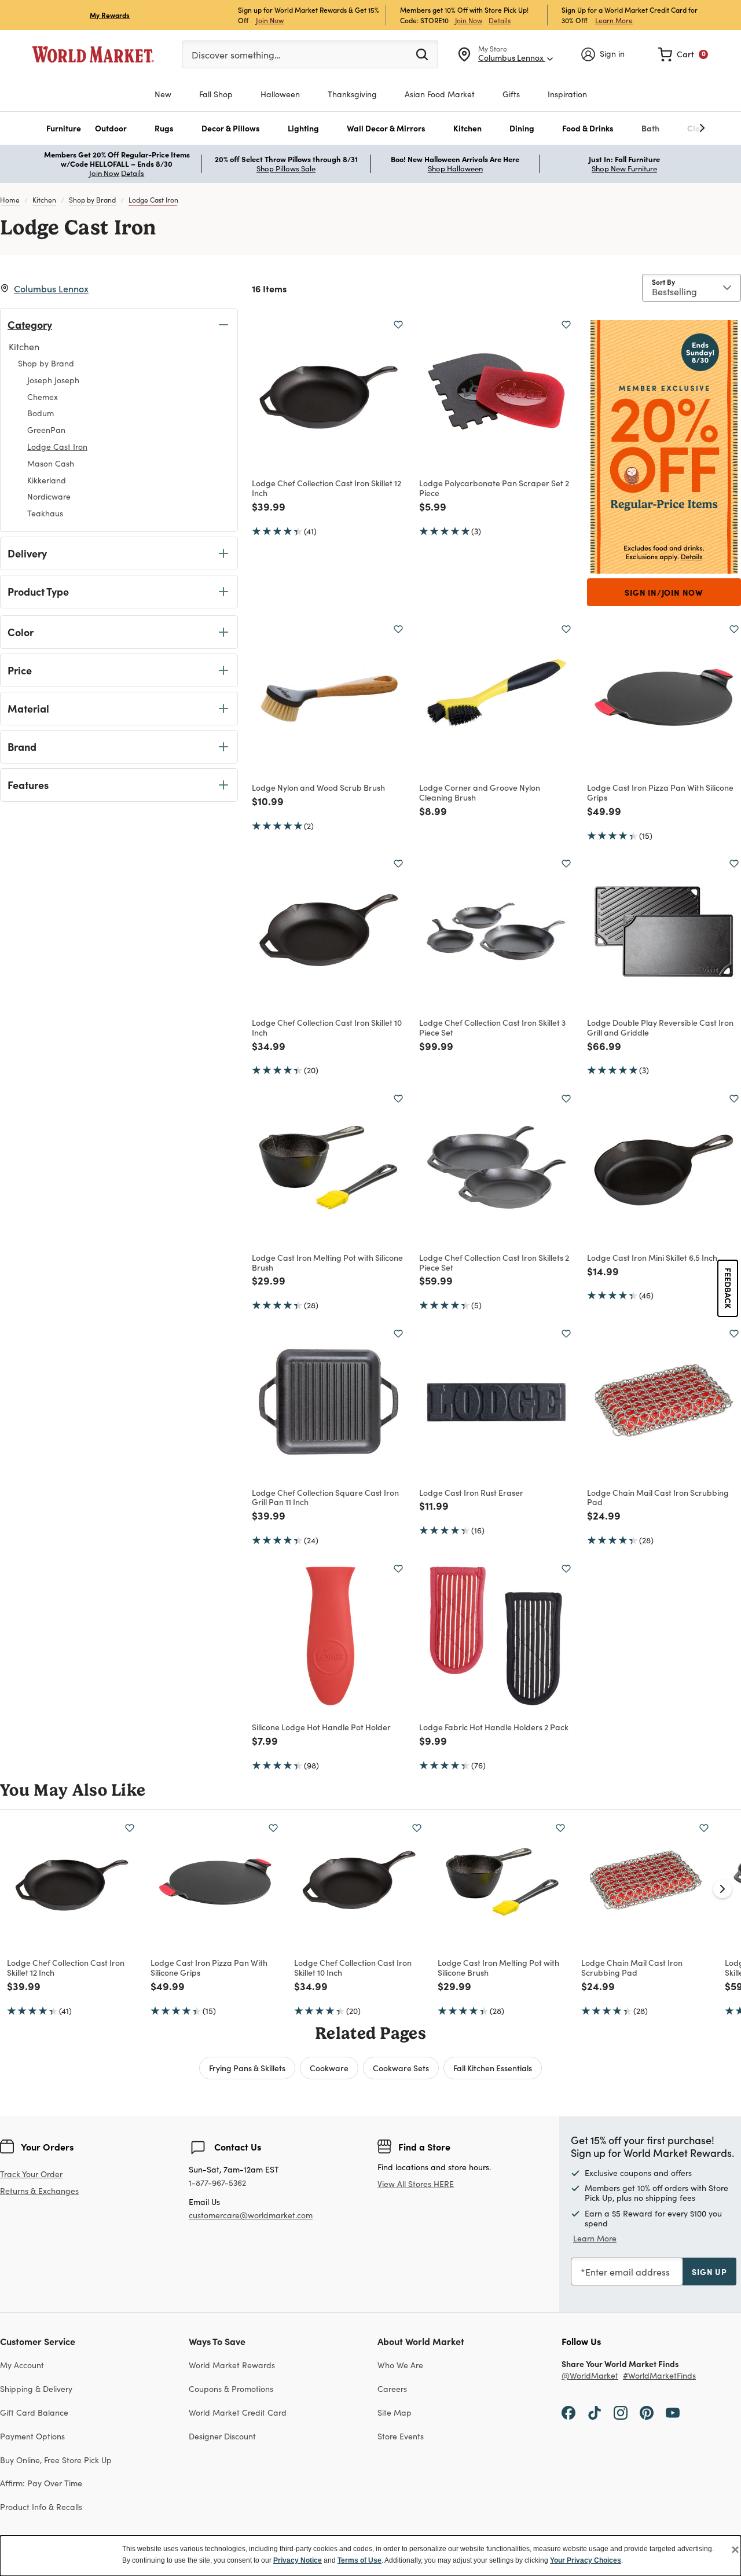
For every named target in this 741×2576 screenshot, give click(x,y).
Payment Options (32, 2436)
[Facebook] (568, 2412)
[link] (683, 54)
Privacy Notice (298, 2560)
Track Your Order (31, 2174)
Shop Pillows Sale (286, 168)
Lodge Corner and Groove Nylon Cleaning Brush (480, 792)
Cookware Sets (401, 2068)
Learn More (614, 20)
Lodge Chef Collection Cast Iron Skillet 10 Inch (327, 1027)
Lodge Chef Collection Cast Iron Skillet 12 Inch (327, 488)
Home (10, 200)
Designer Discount (222, 2436)
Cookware (329, 2068)
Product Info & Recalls (41, 2507)
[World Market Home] (93, 54)
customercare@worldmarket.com (251, 2215)
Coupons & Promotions (231, 2389)
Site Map (395, 2412)
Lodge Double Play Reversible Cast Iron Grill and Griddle (660, 1027)
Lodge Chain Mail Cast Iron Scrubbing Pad (658, 1497)
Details (500, 20)
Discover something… (236, 55)
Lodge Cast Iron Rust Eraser (471, 1492)
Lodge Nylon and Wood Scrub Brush (318, 787)
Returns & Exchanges (39, 2191)
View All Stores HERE (416, 2184)
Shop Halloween (455, 168)
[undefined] (666, 128)
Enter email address (628, 2272)
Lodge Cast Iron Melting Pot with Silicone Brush (327, 1262)
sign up (709, 2272)
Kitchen (44, 200)
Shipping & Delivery (36, 2389)
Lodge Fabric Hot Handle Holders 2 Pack (494, 1727)
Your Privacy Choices (586, 2560)
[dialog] (370, 2556)
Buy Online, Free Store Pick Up (56, 2460)
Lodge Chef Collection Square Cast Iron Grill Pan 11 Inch (325, 1497)
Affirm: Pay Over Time (41, 2483)
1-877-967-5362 (217, 2183)
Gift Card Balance (34, 2412)
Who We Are (400, 2365)
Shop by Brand (92, 200)
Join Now (270, 20)
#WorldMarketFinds (659, 2376)
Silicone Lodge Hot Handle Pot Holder (321, 1727)
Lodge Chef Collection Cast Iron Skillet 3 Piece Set (492, 1027)
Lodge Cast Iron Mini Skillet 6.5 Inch (652, 1257)
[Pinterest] (647, 2412)
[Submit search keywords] (422, 54)
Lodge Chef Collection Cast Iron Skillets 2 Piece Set (494, 1262)
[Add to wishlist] (398, 325)
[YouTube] (673, 2412)
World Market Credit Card (238, 2412)
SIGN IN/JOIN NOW (664, 592)
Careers (392, 2389)
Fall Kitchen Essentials (493, 2068)
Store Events (401, 2436)
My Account (22, 2365)
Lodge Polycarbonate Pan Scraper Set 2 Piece (494, 488)
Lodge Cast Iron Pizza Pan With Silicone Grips (660, 792)
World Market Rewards (232, 2365)
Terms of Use (360, 2560)
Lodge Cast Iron (153, 200)
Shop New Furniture (624, 168)
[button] (64, 128)
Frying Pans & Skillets (247, 2068)
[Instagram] (621, 2412)
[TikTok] (595, 2412)
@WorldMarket (590, 2376)
